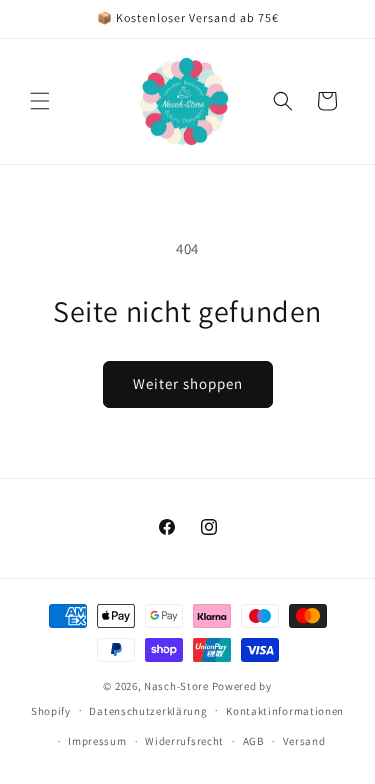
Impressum (97, 741)
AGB (253, 741)
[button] (40, 101)
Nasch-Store (176, 686)
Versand (304, 741)
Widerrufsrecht (184, 741)
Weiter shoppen (188, 383)
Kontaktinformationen (285, 711)
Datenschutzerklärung (148, 711)
